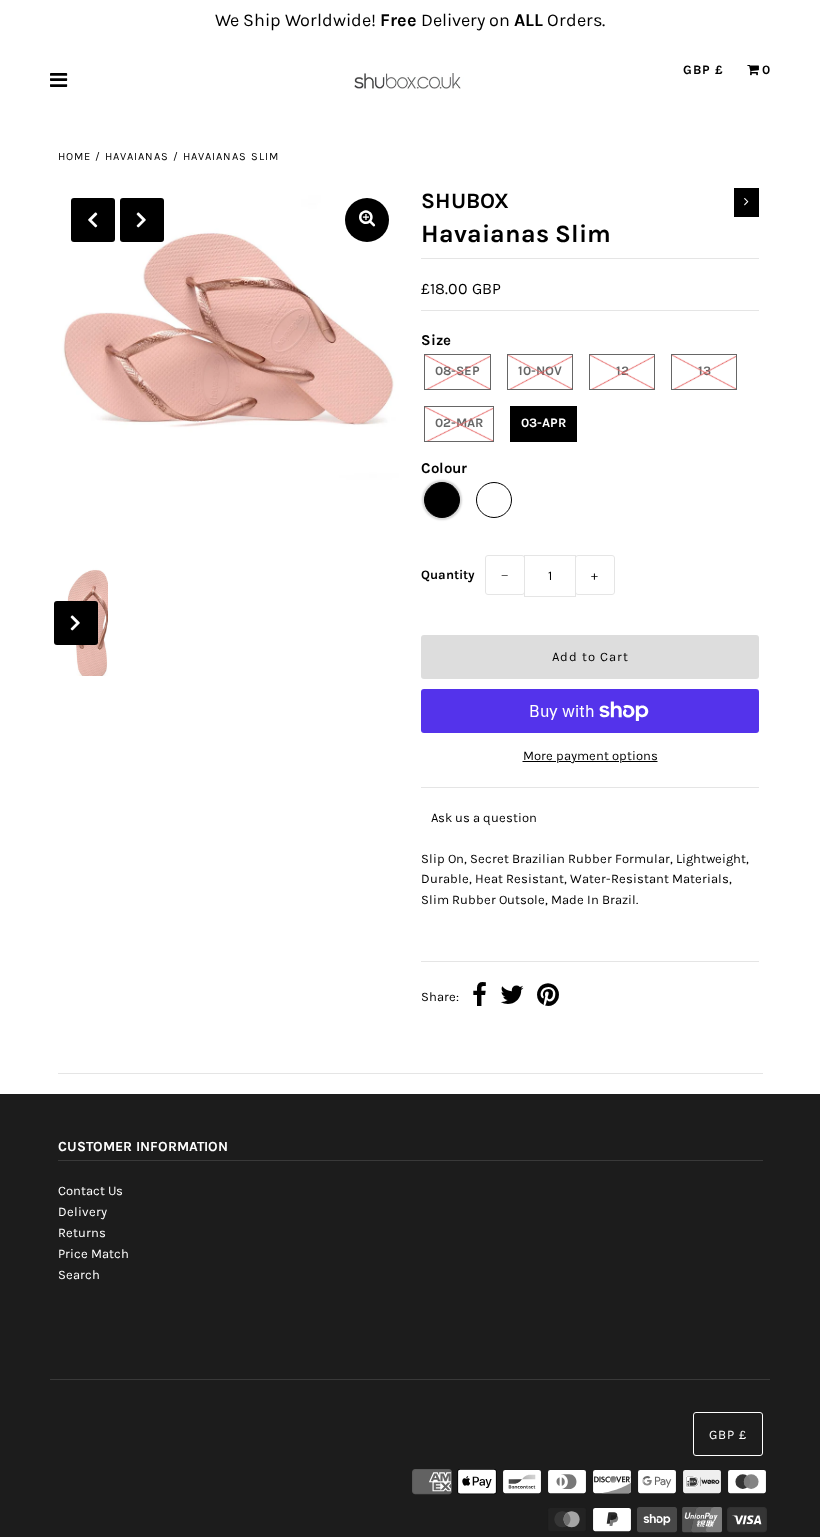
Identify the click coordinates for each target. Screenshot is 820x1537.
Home (74, 156)
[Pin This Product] (548, 997)
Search (79, 1274)
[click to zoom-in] (367, 220)
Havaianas (137, 156)
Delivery (82, 1211)
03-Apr (543, 422)
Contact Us (90, 1190)
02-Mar (459, 422)
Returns (82, 1232)
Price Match (93, 1253)
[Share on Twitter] (512, 997)
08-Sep (457, 370)
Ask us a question (484, 817)
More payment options (590, 755)
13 (704, 370)
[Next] (142, 220)
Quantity (448, 574)
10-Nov (540, 370)
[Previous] (93, 220)
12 (622, 370)
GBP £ (703, 69)
